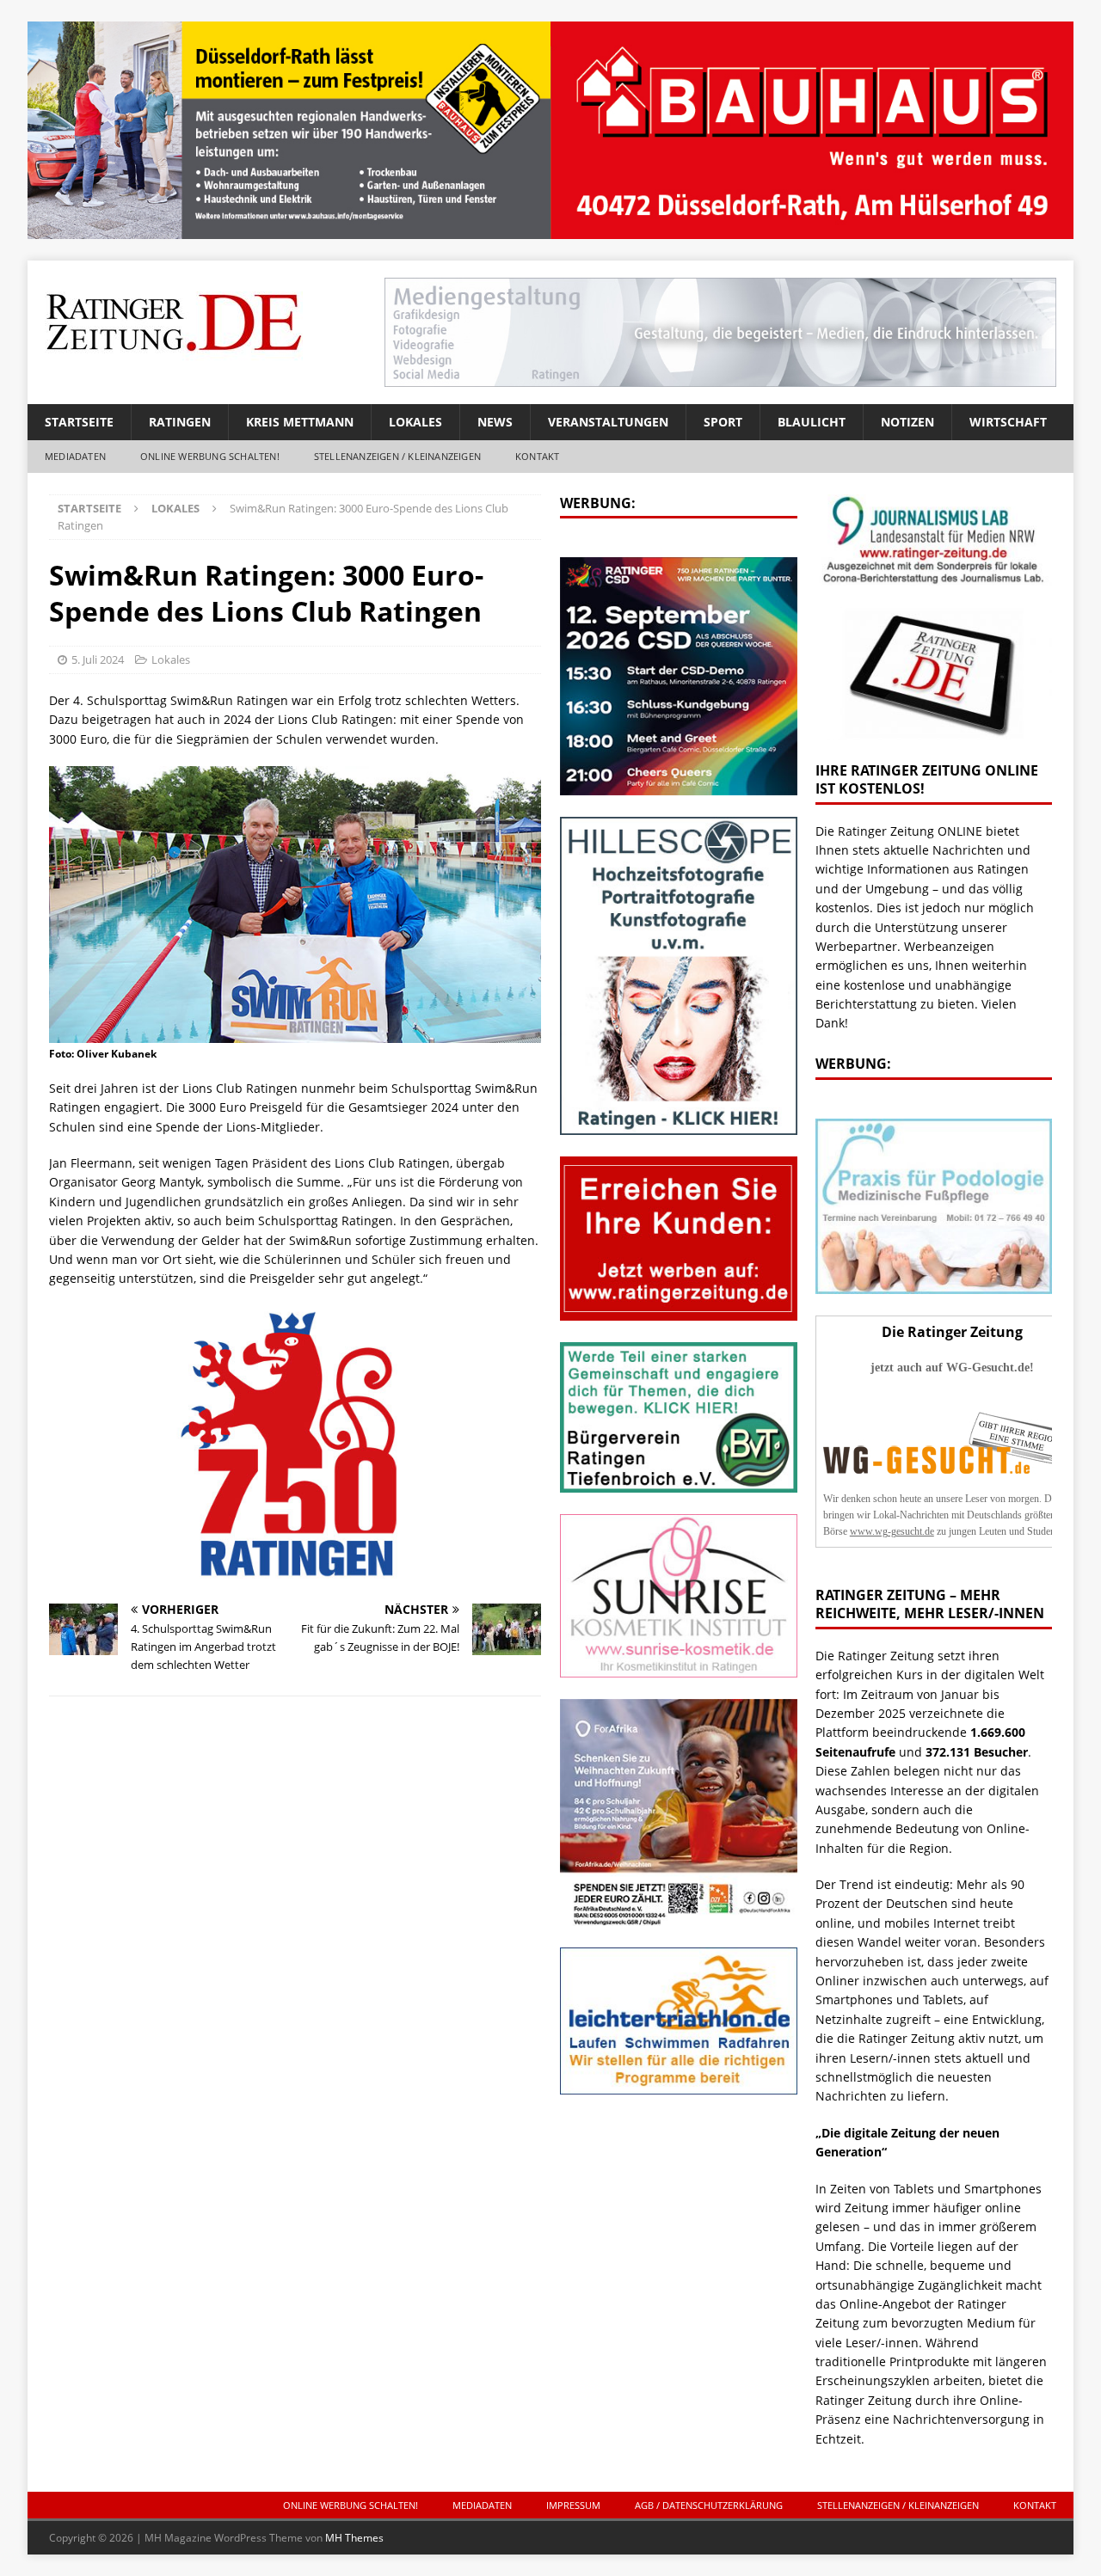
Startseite (79, 422)
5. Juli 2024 (98, 659)
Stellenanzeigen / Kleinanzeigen (397, 456)
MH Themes (354, 2538)
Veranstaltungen (608, 422)
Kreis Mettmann (300, 422)
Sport (723, 422)
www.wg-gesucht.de (892, 1531)
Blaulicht (812, 422)
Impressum (573, 2505)
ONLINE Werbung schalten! (210, 456)
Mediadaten (75, 456)
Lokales (415, 422)
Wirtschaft (1008, 422)
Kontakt (537, 456)
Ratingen (180, 422)
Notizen (907, 422)
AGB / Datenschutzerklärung (709, 2505)
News (495, 422)
